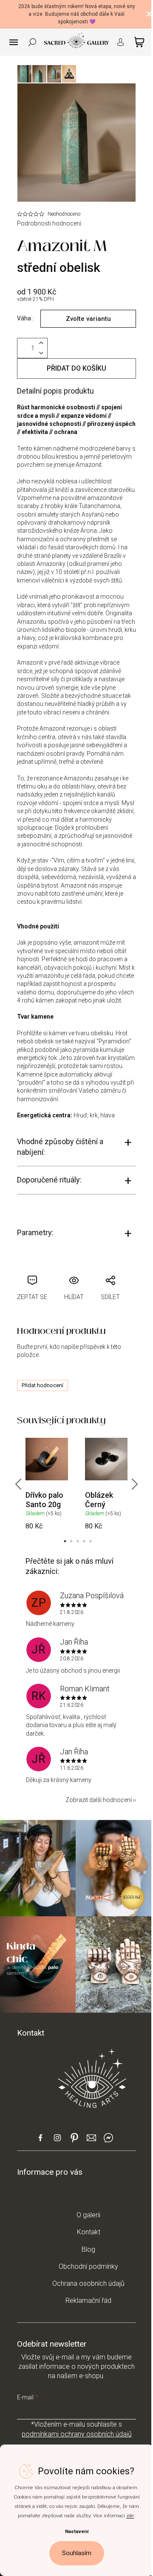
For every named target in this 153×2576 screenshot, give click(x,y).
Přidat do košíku (76, 368)
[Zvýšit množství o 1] (41, 343)
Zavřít (68, 1270)
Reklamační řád (88, 2300)
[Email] (91, 2141)
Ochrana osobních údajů (88, 2283)
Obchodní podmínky (88, 2266)
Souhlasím (77, 2553)
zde (130, 2516)
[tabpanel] (47, 1484)
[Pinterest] (74, 2140)
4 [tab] (84, 1541)
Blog (88, 2249)
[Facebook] (40, 2141)
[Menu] (14, 42)
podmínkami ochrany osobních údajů (77, 2434)
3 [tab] (78, 1541)
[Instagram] (57, 2141)
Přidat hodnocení (42, 1385)
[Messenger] (108, 2141)
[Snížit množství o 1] (41, 353)
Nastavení (77, 2531)
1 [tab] (65, 1541)
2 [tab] (71, 1541)
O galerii (88, 2215)
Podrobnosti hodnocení (49, 223)
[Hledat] (32, 42)
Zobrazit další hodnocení (99, 1800)
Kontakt (89, 2232)
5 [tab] (91, 1541)
